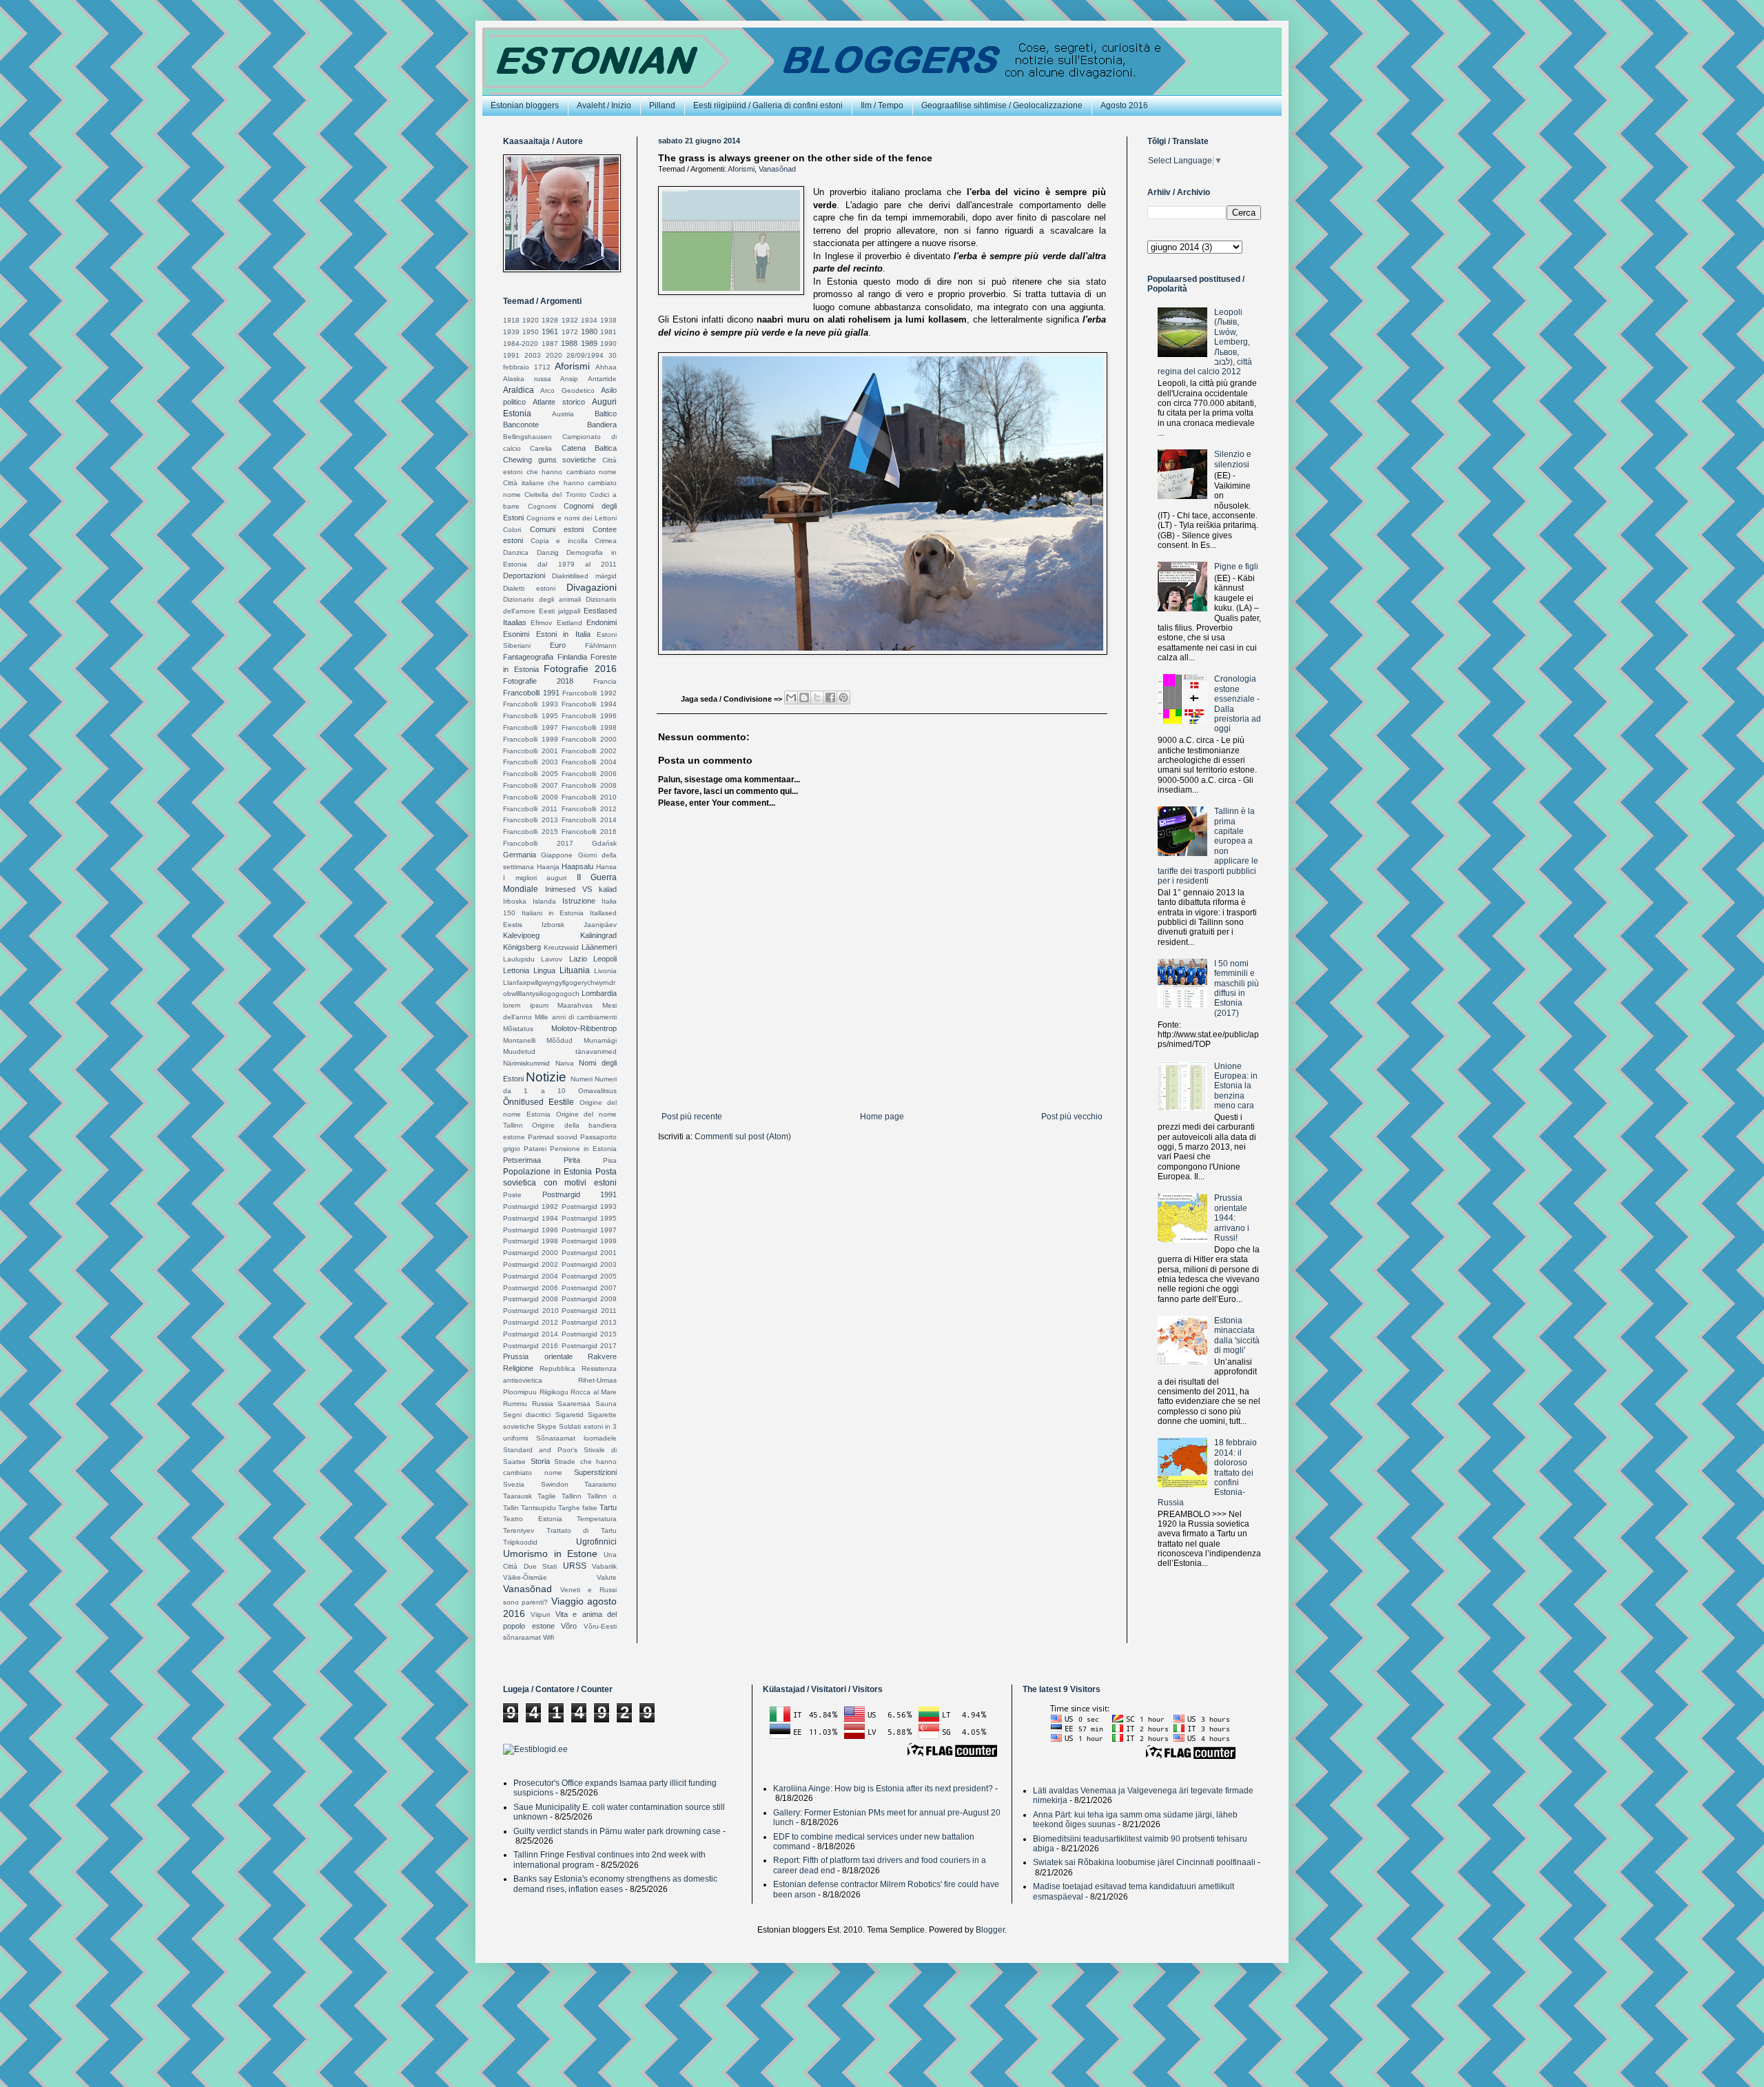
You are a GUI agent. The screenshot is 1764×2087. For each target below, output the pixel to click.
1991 (511, 355)
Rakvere (602, 1356)
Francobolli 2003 (531, 762)
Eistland (570, 623)
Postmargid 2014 (531, 1334)
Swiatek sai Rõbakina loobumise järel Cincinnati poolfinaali (1144, 1862)
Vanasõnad (777, 169)
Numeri (582, 1079)
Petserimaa (522, 1160)
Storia (540, 1461)
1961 (550, 332)
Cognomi (542, 506)
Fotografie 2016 (580, 669)
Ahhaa (606, 367)
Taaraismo (601, 1484)
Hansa (606, 867)
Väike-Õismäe (525, 1577)
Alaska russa (527, 379)
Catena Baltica (589, 448)
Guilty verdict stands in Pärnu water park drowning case (617, 1831)
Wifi (548, 1637)
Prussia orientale (538, 1356)
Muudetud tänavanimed (560, 1051)
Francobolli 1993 (531, 704)
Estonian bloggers (525, 105)
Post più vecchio (1072, 1117)
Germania (520, 855)
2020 (554, 355)
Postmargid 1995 (589, 1218)
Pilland (662, 105)
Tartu (608, 1507)
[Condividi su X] (817, 698)
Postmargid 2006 (531, 1288)
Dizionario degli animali (542, 599)
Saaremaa (574, 1404)
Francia (605, 681)
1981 (608, 332)
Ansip (569, 379)
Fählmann (601, 645)
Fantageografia (528, 657)
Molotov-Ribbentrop (584, 1028)
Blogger (990, 1930)
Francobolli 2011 (530, 809)
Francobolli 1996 (589, 716)
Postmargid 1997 (589, 1230)
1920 (531, 320)
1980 (589, 332)
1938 (608, 320)
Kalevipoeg (521, 935)
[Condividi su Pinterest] (843, 698)
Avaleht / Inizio (604, 105)
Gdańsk (604, 843)
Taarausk (517, 1496)
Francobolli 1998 (589, 727)
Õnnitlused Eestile (539, 1102)
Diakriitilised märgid (584, 576)
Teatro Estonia (533, 1519)
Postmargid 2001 (589, 1253)
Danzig (548, 552)
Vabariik (604, 1566)
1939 (511, 332)
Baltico (606, 414)
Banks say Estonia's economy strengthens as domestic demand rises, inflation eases (615, 1884)
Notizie (546, 1077)
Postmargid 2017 (589, 1346)
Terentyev (519, 1530)
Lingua (544, 970)
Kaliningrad (598, 935)
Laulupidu (519, 959)
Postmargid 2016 (531, 1346)
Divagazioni (592, 587)
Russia (543, 1404)
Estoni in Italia (563, 634)
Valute (607, 1577)
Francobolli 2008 (589, 785)
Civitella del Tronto (555, 495)
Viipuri (540, 1615)
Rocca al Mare (594, 1392)
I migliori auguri (535, 878)
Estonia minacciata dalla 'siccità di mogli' (1237, 1335)
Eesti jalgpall (560, 611)
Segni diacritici (527, 1415)
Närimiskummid (526, 1063)
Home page (882, 1117)
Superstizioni (595, 1472)
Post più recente (692, 1117)
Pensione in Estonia (583, 1149)
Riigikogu (554, 1392)
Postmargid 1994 (531, 1218)
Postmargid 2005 (589, 1276)
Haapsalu (577, 866)
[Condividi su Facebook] (830, 698)
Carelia (541, 448)
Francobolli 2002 (589, 751)
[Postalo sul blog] (804, 698)
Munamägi (600, 1040)
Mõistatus (518, 1029)
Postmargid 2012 (531, 1322)
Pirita (572, 1160)
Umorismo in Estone (550, 1554)
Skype (547, 1426)
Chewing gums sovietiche (550, 460)
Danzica (516, 552)
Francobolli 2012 (589, 809)
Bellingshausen (527, 437)
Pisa (610, 1160)
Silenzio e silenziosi (1233, 459)
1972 (570, 332)
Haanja (548, 867)
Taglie (547, 1496)
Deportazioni (524, 576)
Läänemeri (599, 947)
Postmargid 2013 (589, 1322)
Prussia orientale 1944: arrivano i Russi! (1232, 1218)
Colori (512, 530)
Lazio (578, 959)
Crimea (606, 541)
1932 (570, 320)
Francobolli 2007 (531, 785)
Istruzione (579, 901)
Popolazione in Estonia (547, 1172)
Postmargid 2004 (531, 1276)
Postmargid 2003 (589, 1264)
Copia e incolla (559, 541)
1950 (531, 332)
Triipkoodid (520, 1542)
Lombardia (599, 993)
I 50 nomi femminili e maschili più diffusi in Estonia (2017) (1237, 988)
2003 (533, 355)
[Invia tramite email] (791, 698)
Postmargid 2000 (531, 1253)
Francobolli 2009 (531, 797)
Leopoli (605, 959)
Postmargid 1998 (531, 1241)
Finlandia (572, 657)
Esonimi (516, 634)
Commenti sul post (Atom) (743, 1137)
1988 (569, 343)
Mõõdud (560, 1040)
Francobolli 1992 (589, 693)
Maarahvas (575, 1005)
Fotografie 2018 (538, 681)
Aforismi (741, 169)
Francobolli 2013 (531, 820)
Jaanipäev (600, 925)
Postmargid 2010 (531, 1311)
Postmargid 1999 (589, 1241)
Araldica (519, 390)
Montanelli (519, 1040)
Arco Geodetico (567, 390)
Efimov (541, 623)
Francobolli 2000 (589, 739)
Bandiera (602, 425)
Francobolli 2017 (538, 843)
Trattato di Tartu (582, 1530)
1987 (550, 344)
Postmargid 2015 (589, 1334)
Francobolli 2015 (531, 832)
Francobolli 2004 (589, 762)
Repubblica (557, 1368)
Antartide (602, 379)
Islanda (544, 901)
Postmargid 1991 (580, 1194)
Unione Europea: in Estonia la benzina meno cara (1236, 1086)
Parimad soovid (553, 1137)
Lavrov (552, 959)
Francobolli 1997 (531, 727)
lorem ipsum (526, 1005)
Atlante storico (559, 402)
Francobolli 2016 (589, 832)
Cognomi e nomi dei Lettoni (572, 518)
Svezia (514, 1484)
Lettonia (516, 970)
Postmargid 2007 (589, 1288)
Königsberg (522, 947)
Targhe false (578, 1508)
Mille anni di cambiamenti (576, 1017)
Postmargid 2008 (531, 1299)
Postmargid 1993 (589, 1207)
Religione (518, 1368)
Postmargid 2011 (589, 1311)
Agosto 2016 (1124, 105)
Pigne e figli (1236, 567)
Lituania (575, 970)
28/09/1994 (585, 355)
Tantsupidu (539, 1508)
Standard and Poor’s (540, 1450)
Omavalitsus (597, 1091)
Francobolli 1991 (531, 693)
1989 (589, 343)
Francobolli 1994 (589, 704)
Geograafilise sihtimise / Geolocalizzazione (1002, 105)
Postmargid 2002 (531, 1264)
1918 (511, 320)
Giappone (557, 855)
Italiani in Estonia (553, 913)
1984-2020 (521, 344)
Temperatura (597, 1519)
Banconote (521, 425)
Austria (563, 414)
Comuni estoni (557, 529)
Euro (558, 645)
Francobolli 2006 (589, 774)
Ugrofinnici (596, 1542)
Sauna (606, 1404)
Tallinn (572, 1496)
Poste (512, 1195)
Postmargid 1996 (531, 1230)
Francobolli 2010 (589, 797)
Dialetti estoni (529, 588)
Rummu (515, 1404)
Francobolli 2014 (589, 820)
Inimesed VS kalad (581, 889)
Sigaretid (570, 1415)
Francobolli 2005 (531, 774)
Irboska (515, 901)
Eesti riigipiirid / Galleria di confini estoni (768, 105)
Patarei (535, 1149)
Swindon (555, 1484)
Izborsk (553, 925)
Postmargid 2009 (589, 1299)
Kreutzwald (561, 947)
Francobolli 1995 (531, 716)
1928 (550, 320)
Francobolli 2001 (531, 751)
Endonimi (602, 622)
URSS (575, 1566)
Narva (565, 1063)
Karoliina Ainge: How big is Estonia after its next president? (883, 1789)
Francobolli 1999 (531, 739)
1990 (608, 344)
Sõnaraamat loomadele (576, 1438)
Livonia (605, 971)
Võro (569, 1626)
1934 (589, 320)
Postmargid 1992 (531, 1207)
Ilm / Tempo (882, 105)
